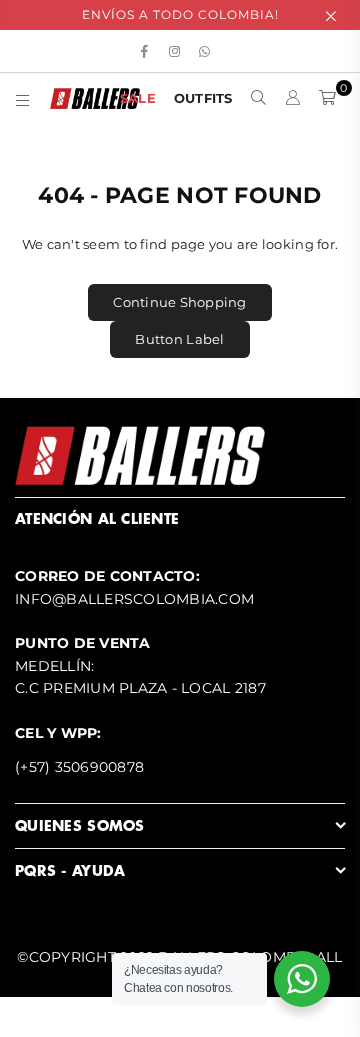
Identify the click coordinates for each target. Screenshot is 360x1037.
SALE (138, 98)
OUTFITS (203, 98)
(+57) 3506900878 (79, 767)
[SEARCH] (259, 98)
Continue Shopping (179, 302)
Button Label (179, 339)
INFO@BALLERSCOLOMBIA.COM (134, 599)
